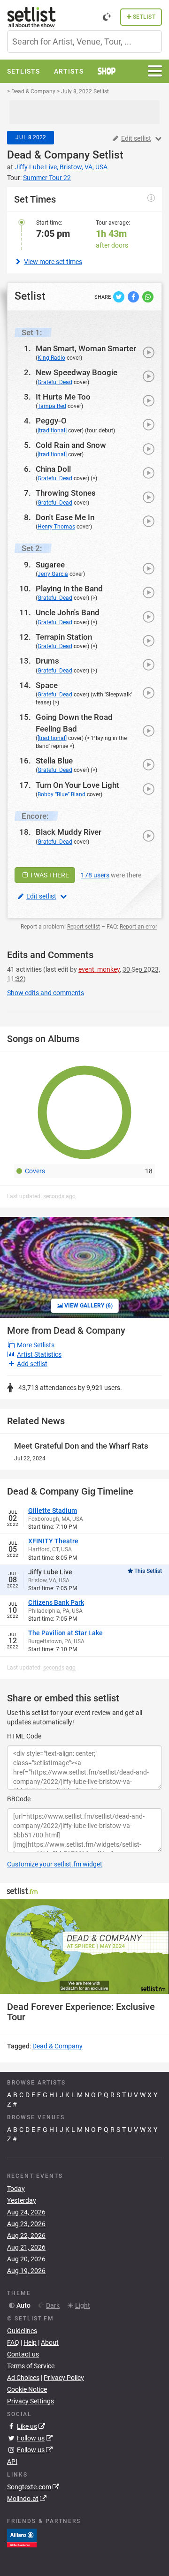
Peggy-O (51, 421)
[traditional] (52, 431)
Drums (47, 661)
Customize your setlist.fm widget (55, 1864)
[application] (84, 1947)
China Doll (53, 469)
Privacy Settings (31, 2401)
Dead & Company (48, 155)
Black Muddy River (69, 832)
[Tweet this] (119, 296)
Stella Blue (54, 761)
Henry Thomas (56, 527)
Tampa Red (52, 406)
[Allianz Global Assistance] (22, 2538)
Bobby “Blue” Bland (61, 794)
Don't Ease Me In (65, 517)
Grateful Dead (55, 382)
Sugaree (50, 565)
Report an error (138, 927)
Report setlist (84, 927)
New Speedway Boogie (77, 372)
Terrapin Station (64, 637)
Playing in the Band (69, 589)
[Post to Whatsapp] (148, 296)
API (12, 2462)
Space (47, 685)
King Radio (51, 358)
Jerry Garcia (53, 574)
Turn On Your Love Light (77, 785)
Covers (35, 1171)
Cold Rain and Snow (71, 445)
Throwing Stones (66, 493)
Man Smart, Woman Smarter (86, 348)
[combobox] (84, 42)
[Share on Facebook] (134, 296)
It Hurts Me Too (63, 397)
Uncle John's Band (68, 612)
